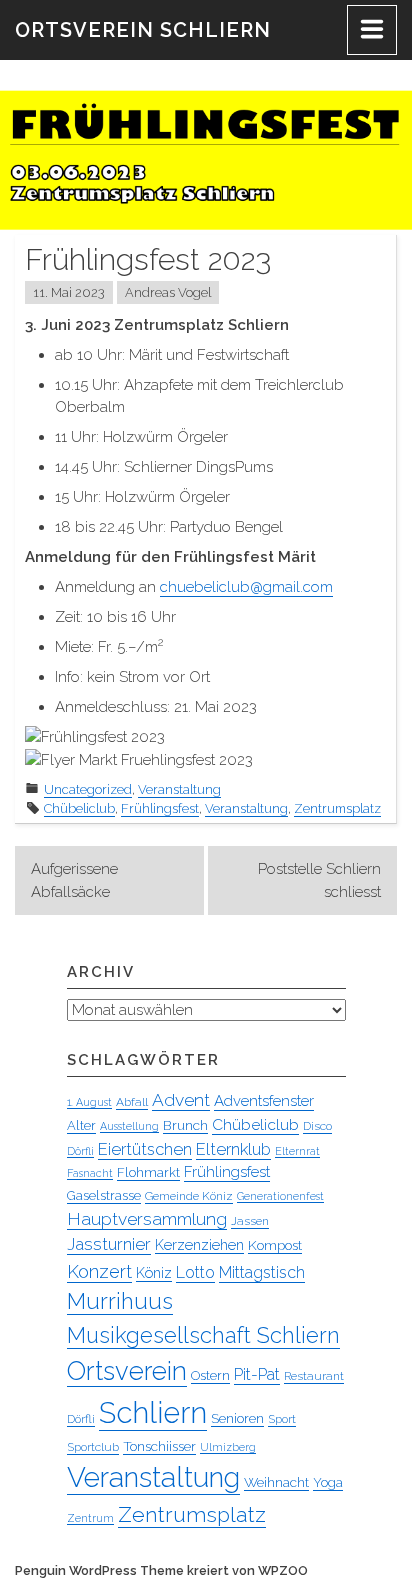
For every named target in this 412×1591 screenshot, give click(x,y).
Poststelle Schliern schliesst (319, 880)
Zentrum (90, 1518)
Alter (81, 1125)
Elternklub (233, 1149)
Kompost (275, 1245)
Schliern (153, 1412)
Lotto (195, 1272)
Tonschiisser (159, 1446)
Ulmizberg (228, 1447)
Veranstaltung (179, 789)
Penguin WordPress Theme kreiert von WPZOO (161, 1570)
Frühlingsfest (160, 808)
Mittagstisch (262, 1272)
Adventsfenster (264, 1101)
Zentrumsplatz (337, 808)
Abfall (132, 1102)
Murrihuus (120, 1301)
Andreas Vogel (168, 292)
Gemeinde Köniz (189, 1196)
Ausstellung (129, 1126)
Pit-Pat (257, 1374)
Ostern (210, 1375)
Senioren (237, 1418)
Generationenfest (280, 1196)
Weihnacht (276, 1482)
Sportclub (93, 1447)
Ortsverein (127, 1371)
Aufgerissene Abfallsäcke (74, 880)
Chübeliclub (79, 808)
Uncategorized (88, 789)
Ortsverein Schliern (143, 30)
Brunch (185, 1125)
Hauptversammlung (147, 1219)
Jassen (250, 1221)
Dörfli (80, 1151)
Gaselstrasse (104, 1195)
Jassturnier (109, 1244)
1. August (89, 1102)
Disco (317, 1126)
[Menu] (372, 30)
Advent (181, 1100)
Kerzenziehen (199, 1245)
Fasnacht (90, 1173)
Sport (282, 1419)
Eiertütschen (145, 1149)
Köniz (154, 1273)
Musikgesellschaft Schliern (203, 1335)
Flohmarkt (148, 1172)
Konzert (99, 1271)
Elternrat (297, 1151)
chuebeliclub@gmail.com (246, 587)
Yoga (328, 1482)
